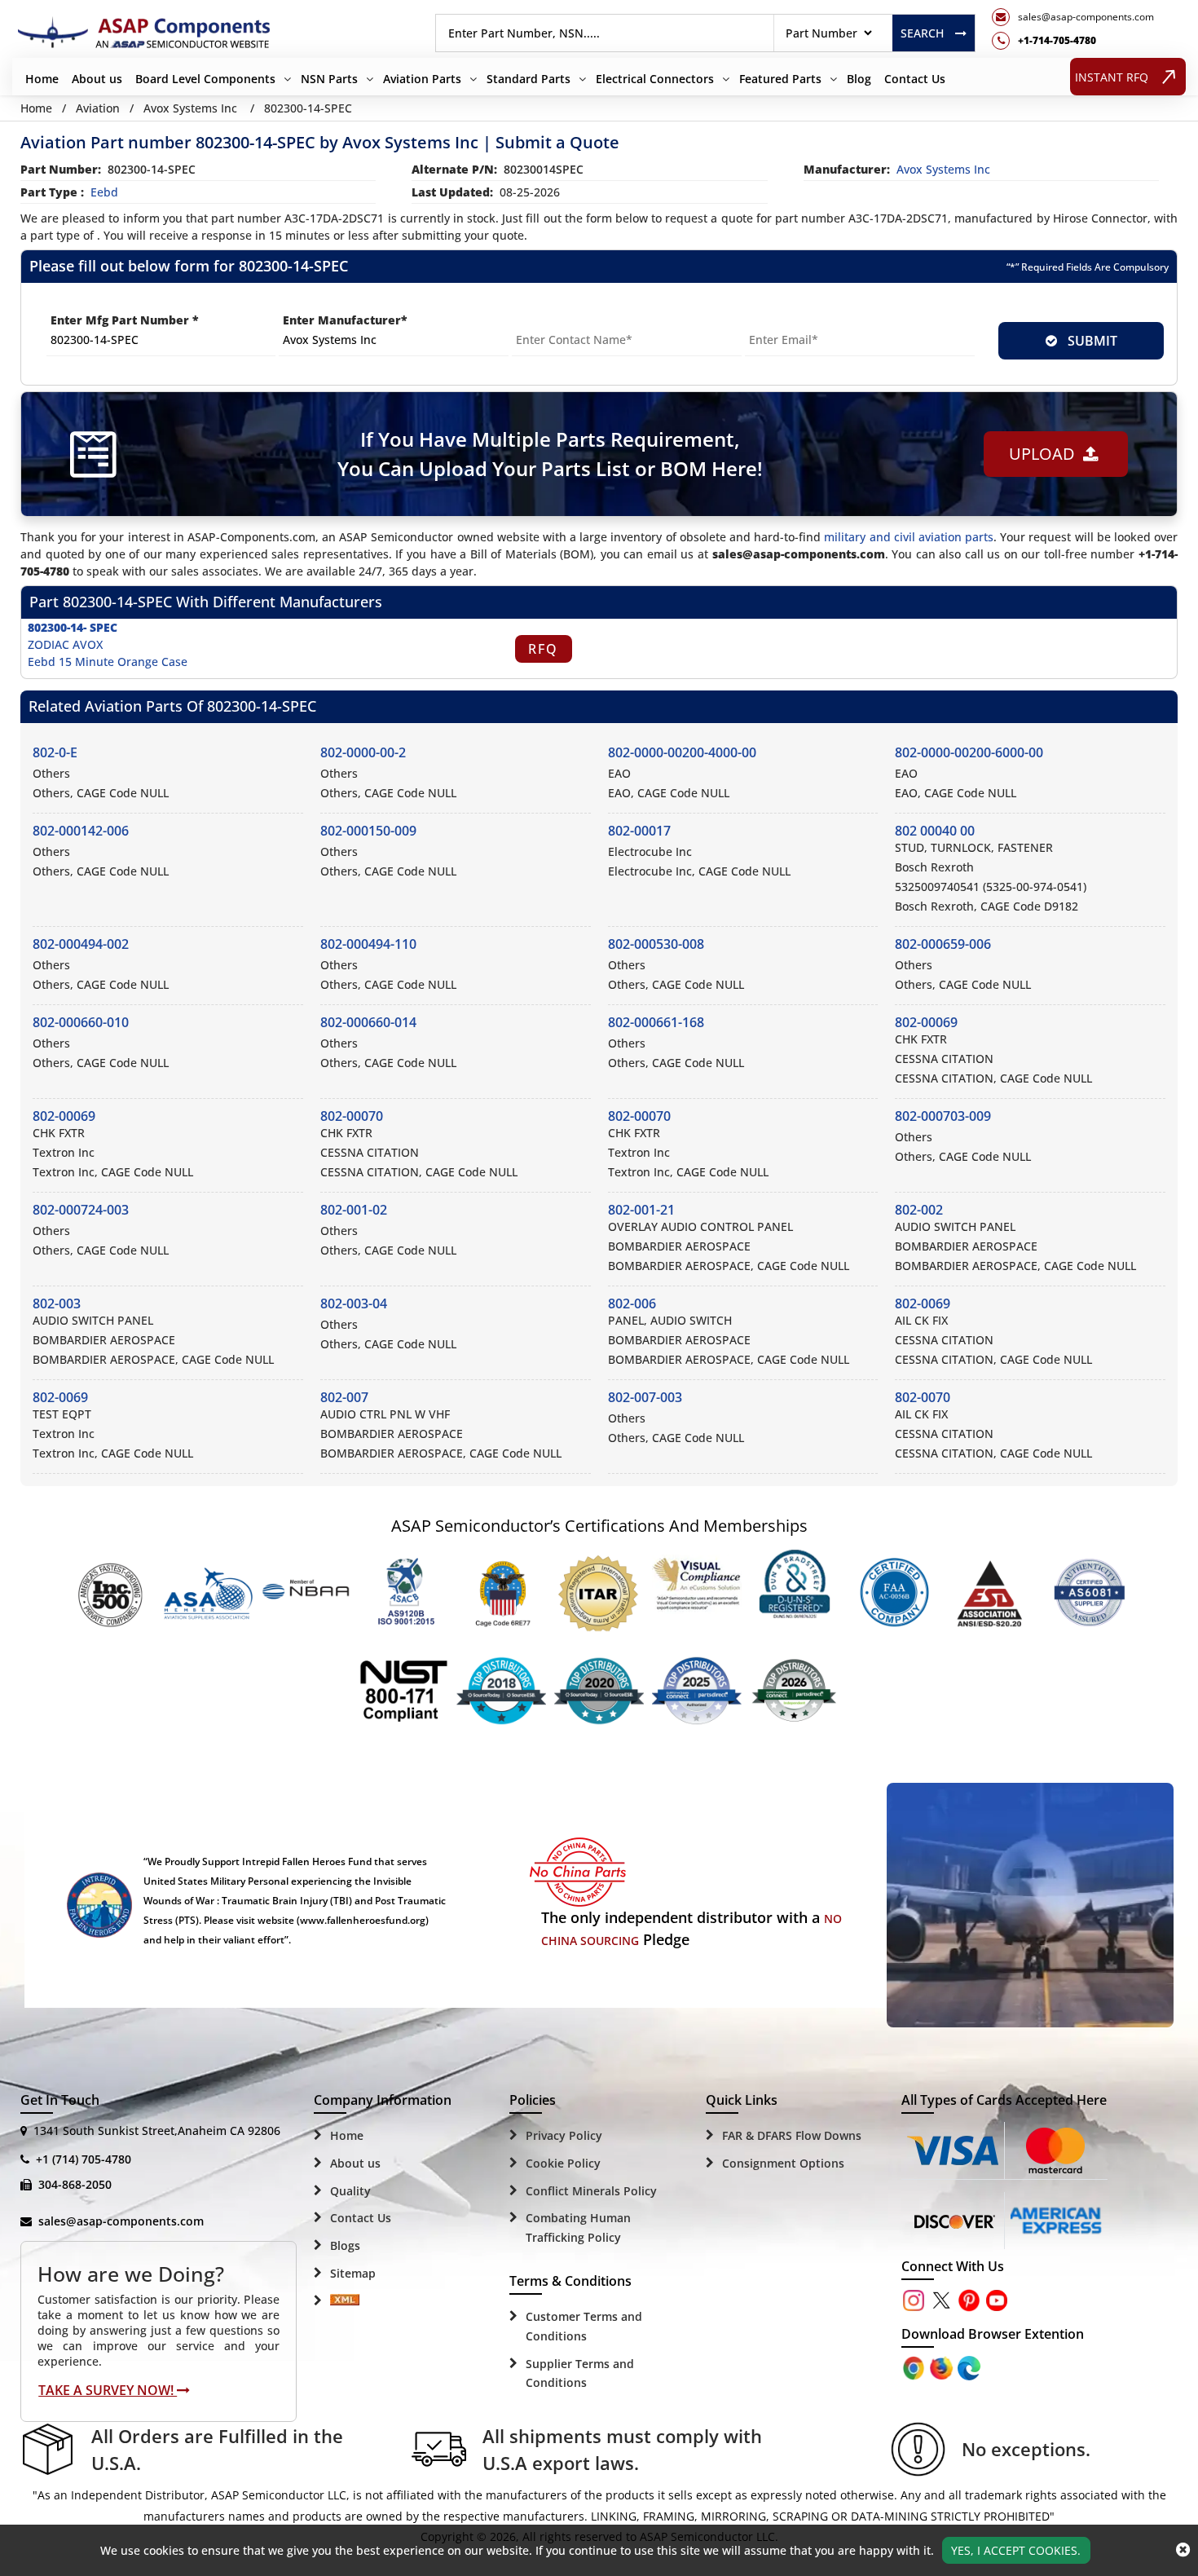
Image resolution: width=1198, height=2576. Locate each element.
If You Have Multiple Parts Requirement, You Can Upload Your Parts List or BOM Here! (550, 454)
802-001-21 (641, 1210)
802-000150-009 (368, 831)
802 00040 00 (935, 831)
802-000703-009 (943, 1116)
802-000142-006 (81, 831)
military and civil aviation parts (909, 537)
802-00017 (639, 831)
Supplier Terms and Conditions (580, 2373)
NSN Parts (329, 79)
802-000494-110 (368, 944)
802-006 (632, 1303)
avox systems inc (943, 169)
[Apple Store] (915, 2367)
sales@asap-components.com (121, 2221)
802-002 (919, 1210)
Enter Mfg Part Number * (125, 320)
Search (922, 33)
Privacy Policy (564, 2135)
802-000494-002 (81, 944)
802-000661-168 (656, 1022)
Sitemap (353, 2273)
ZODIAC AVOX (65, 644)
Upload (1046, 454)
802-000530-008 (656, 944)
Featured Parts (780, 79)
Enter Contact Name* (575, 320)
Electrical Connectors (655, 79)
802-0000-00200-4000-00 (682, 752)
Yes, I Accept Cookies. (1016, 2550)
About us (97, 79)
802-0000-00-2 (363, 752)
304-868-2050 (75, 2184)
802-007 (344, 1397)
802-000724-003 (81, 1210)
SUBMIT (1089, 341)
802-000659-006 (943, 944)
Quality (350, 2191)
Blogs (345, 2245)
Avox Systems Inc (190, 108)
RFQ (543, 649)
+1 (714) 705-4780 (84, 2159)
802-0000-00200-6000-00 (969, 752)
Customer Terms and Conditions (584, 2326)
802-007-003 (645, 1397)
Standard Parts (529, 79)
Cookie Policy (563, 2163)
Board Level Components (205, 79)
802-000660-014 (368, 1022)
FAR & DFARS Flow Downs (792, 2135)
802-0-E (55, 752)
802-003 (57, 1303)
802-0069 (923, 1303)
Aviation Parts (422, 79)
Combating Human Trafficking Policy (578, 2228)
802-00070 (352, 1116)
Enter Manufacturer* (345, 320)
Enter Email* (782, 320)
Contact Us (915, 79)
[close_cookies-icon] (1183, 2550)
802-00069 (926, 1022)
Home (42, 79)
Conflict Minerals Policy (591, 2191)
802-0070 (923, 1397)
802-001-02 (354, 1210)
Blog (859, 79)
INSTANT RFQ (1112, 77)
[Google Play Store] (943, 2367)
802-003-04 (354, 1303)
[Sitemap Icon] (345, 2301)
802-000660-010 (81, 1022)
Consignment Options (783, 2163)
